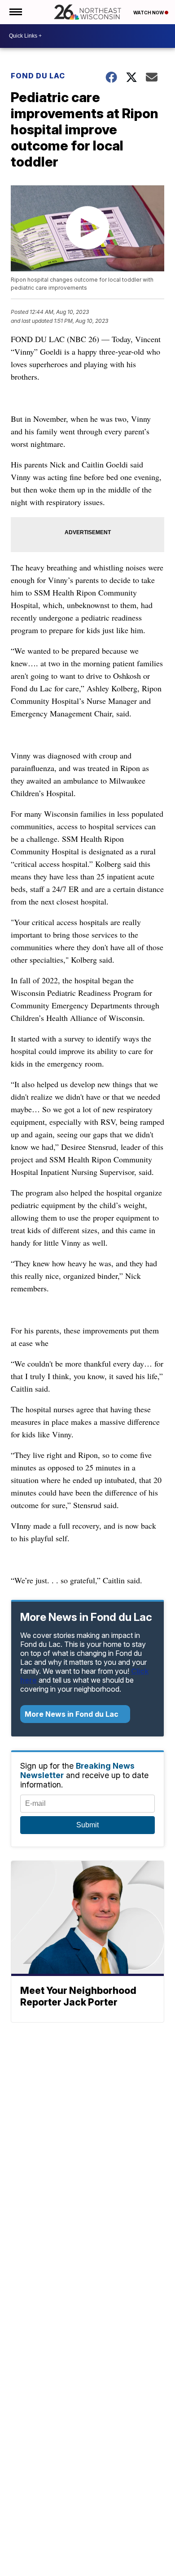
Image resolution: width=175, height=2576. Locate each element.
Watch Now (149, 13)
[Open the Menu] (15, 12)
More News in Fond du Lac (72, 1714)
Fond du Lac (38, 76)
